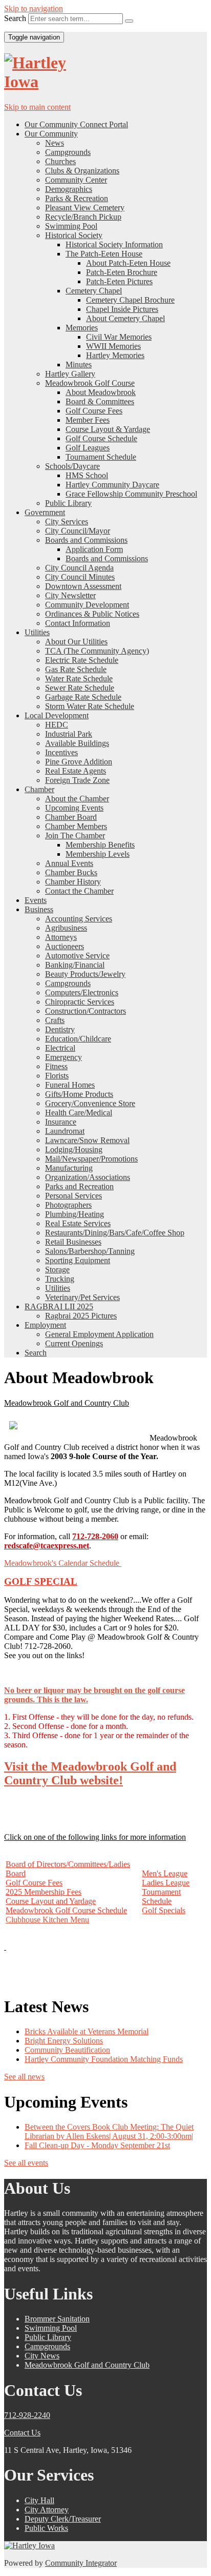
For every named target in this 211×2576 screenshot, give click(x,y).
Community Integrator (81, 2563)
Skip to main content (37, 107)
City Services (67, 522)
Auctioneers (65, 946)
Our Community (51, 134)
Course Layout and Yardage (51, 1901)
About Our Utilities (76, 642)
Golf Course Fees (94, 411)
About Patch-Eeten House (128, 263)
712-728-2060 (95, 1536)
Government (45, 512)
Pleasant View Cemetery (85, 208)
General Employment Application (99, 1334)
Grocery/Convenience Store (90, 1103)
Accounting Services (79, 919)
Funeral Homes (70, 1085)
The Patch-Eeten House (104, 254)
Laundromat (65, 1131)
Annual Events (69, 863)
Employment (45, 1325)
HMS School (87, 475)
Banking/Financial (75, 965)
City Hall (39, 2500)
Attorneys (61, 937)
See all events (26, 2163)
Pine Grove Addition (79, 762)
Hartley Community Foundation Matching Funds (104, 2059)
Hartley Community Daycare (112, 485)
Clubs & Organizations (82, 171)
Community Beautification (67, 2050)
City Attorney (47, 2510)
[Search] (129, 21)
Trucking (60, 1279)
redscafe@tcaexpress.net (47, 1546)
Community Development (87, 605)
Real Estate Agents (76, 771)
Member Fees (88, 420)
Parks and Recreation (79, 1186)
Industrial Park (69, 734)
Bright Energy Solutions (64, 2041)
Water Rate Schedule (79, 679)
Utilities (37, 632)
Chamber (39, 789)
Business (39, 909)
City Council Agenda (79, 568)
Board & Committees (100, 401)
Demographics (69, 189)
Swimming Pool (71, 226)
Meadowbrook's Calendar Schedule (63, 1563)
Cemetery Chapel (94, 291)
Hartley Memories (115, 355)
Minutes (79, 365)
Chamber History (73, 882)
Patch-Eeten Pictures (119, 281)
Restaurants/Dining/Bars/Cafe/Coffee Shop (115, 1233)
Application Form (94, 549)
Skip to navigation (34, 8)
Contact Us (22, 2433)
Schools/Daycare (72, 466)
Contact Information (78, 623)
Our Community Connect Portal (76, 124)
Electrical (60, 1048)
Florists (57, 1076)
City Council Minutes (80, 577)
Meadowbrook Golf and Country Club (87, 2365)
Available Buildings (77, 743)
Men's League (165, 1873)
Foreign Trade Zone (77, 780)
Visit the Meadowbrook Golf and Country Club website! (90, 1773)
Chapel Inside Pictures (122, 309)
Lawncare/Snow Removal (87, 1140)
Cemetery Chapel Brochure (130, 300)
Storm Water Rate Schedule (90, 706)
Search (15, 18)
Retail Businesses (73, 1242)
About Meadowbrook (101, 392)
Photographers (68, 1205)
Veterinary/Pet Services (82, 1297)
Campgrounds (68, 152)
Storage (57, 1270)
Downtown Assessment (83, 586)
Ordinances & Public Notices (92, 614)
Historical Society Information (114, 244)
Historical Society (74, 235)
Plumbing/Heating (75, 1214)
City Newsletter (70, 595)
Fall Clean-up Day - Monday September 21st (97, 2145)
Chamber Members (76, 826)
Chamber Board (71, 817)
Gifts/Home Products (79, 1094)
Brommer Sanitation (57, 2319)
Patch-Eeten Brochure (122, 272)
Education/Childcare (78, 1039)
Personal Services (73, 1196)
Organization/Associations (88, 1177)
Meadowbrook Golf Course (90, 383)
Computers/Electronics (82, 992)
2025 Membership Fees (44, 1892)
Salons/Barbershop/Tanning (90, 1251)
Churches (60, 161)
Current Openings (74, 1343)
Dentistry (60, 1029)
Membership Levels (98, 854)
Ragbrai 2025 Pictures (81, 1316)
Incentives (61, 752)
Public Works (46, 2528)
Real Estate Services (78, 1223)
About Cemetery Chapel (125, 318)
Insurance (61, 1122)
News (55, 143)
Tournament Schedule (101, 457)
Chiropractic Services (80, 1002)
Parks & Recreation (77, 198)
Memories (82, 328)
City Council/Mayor (78, 531)
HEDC (57, 725)
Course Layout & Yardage (108, 429)
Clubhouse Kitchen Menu (47, 1920)
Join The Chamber (75, 835)
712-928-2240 (27, 2415)
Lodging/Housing (74, 1149)
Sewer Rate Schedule (80, 688)
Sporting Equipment (78, 1260)
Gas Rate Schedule (76, 669)
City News (42, 2356)
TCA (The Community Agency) (97, 651)
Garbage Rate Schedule (83, 697)
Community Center (76, 180)
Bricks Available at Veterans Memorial (87, 2031)
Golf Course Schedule (101, 438)
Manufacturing (69, 1168)
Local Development (57, 715)
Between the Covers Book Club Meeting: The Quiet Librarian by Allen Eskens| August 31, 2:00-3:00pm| (109, 2131)
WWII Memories (113, 346)
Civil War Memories (119, 337)
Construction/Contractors (86, 1011)
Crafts (55, 1020)
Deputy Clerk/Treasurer (63, 2519)
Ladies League (166, 1883)
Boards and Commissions (86, 540)
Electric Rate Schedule (82, 660)
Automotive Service (77, 956)
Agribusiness (66, 928)
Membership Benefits (100, 845)
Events (36, 900)
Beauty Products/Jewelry (85, 974)
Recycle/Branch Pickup (83, 217)
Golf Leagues (88, 448)
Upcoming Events (74, 808)
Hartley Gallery (70, 374)
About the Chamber (77, 799)
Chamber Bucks (71, 872)
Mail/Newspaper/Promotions (91, 1159)
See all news (24, 2077)
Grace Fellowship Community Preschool (131, 494)
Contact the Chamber (79, 891)
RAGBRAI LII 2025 (59, 1306)
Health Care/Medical (79, 1113)
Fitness (56, 1066)
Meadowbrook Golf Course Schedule (66, 1910)
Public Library (68, 503)
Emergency (64, 1057)
